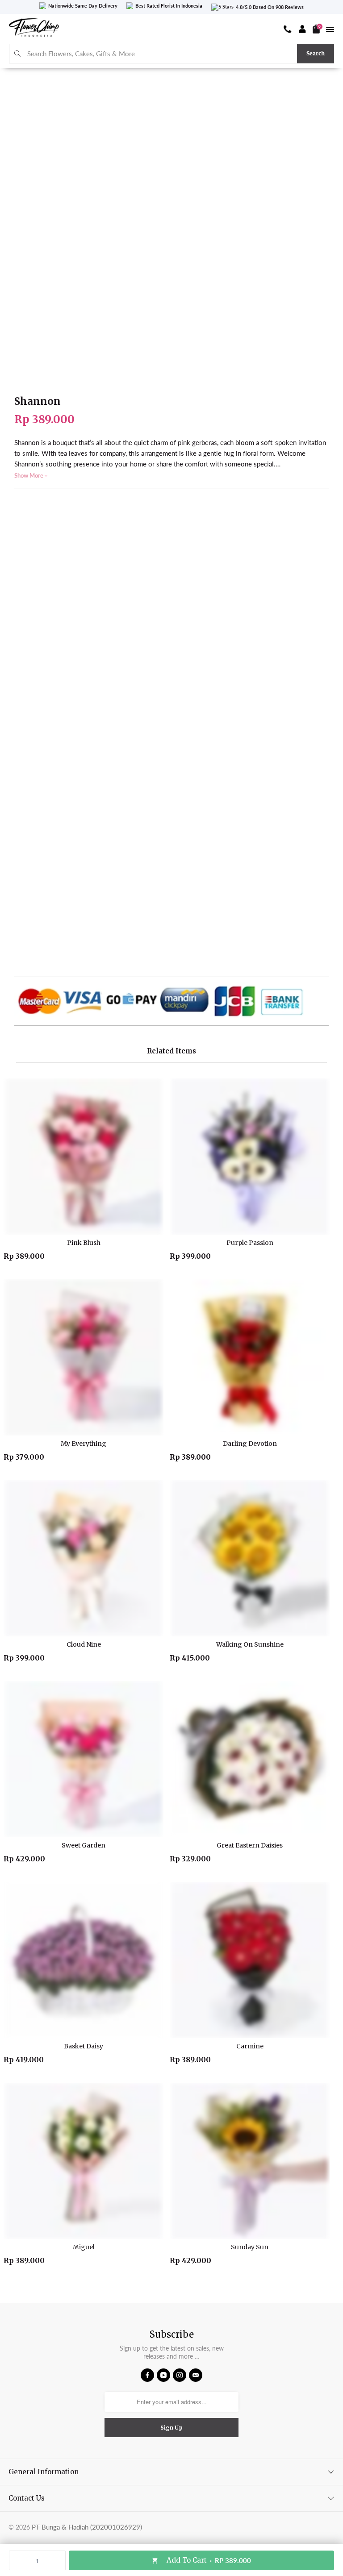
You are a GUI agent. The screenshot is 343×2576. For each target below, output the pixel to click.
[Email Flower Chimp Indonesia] (196, 2375)
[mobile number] (288, 29)
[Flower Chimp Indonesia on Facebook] (147, 2375)
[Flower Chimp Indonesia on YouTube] (163, 2375)
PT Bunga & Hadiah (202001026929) (87, 2527)
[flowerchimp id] (34, 29)
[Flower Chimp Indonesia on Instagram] (180, 2375)
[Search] (18, 54)
